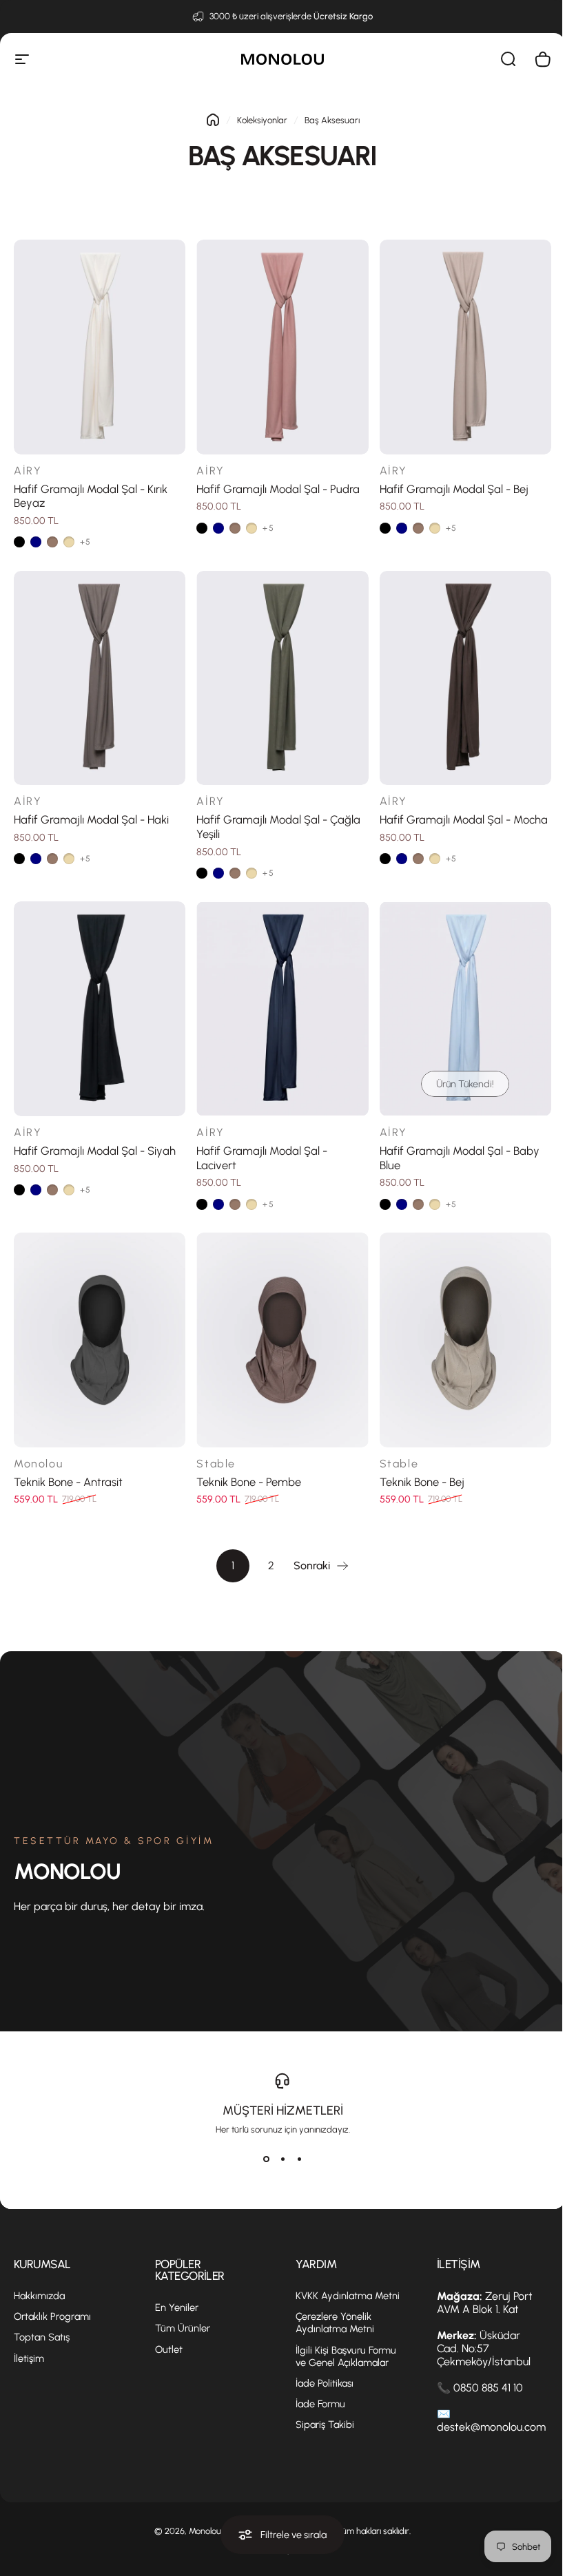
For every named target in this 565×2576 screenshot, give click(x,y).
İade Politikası (325, 2383)
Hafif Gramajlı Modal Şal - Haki (91, 819)
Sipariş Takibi (325, 2425)
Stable (216, 1464)
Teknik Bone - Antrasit (68, 1482)
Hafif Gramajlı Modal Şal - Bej (454, 489)
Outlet (169, 2349)
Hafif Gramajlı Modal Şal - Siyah (95, 1151)
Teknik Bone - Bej (422, 1482)
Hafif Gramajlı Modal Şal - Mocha (464, 819)
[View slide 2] (282, 2159)
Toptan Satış (42, 2337)
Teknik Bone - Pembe (249, 1482)
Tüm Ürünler (183, 2328)
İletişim (29, 2358)
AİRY (28, 471)
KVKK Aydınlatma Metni (348, 2296)
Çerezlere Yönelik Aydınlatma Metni (335, 2323)
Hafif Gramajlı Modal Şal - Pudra (278, 489)
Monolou (38, 1464)
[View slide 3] (299, 2159)
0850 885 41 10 (488, 2388)
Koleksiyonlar (262, 120)
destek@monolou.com (491, 2427)
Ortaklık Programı (52, 2316)
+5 (85, 542)
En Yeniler (177, 2307)
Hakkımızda (39, 2296)
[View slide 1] (266, 2159)
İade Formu (320, 2404)
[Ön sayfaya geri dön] (213, 120)
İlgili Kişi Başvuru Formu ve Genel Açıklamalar (346, 2356)
